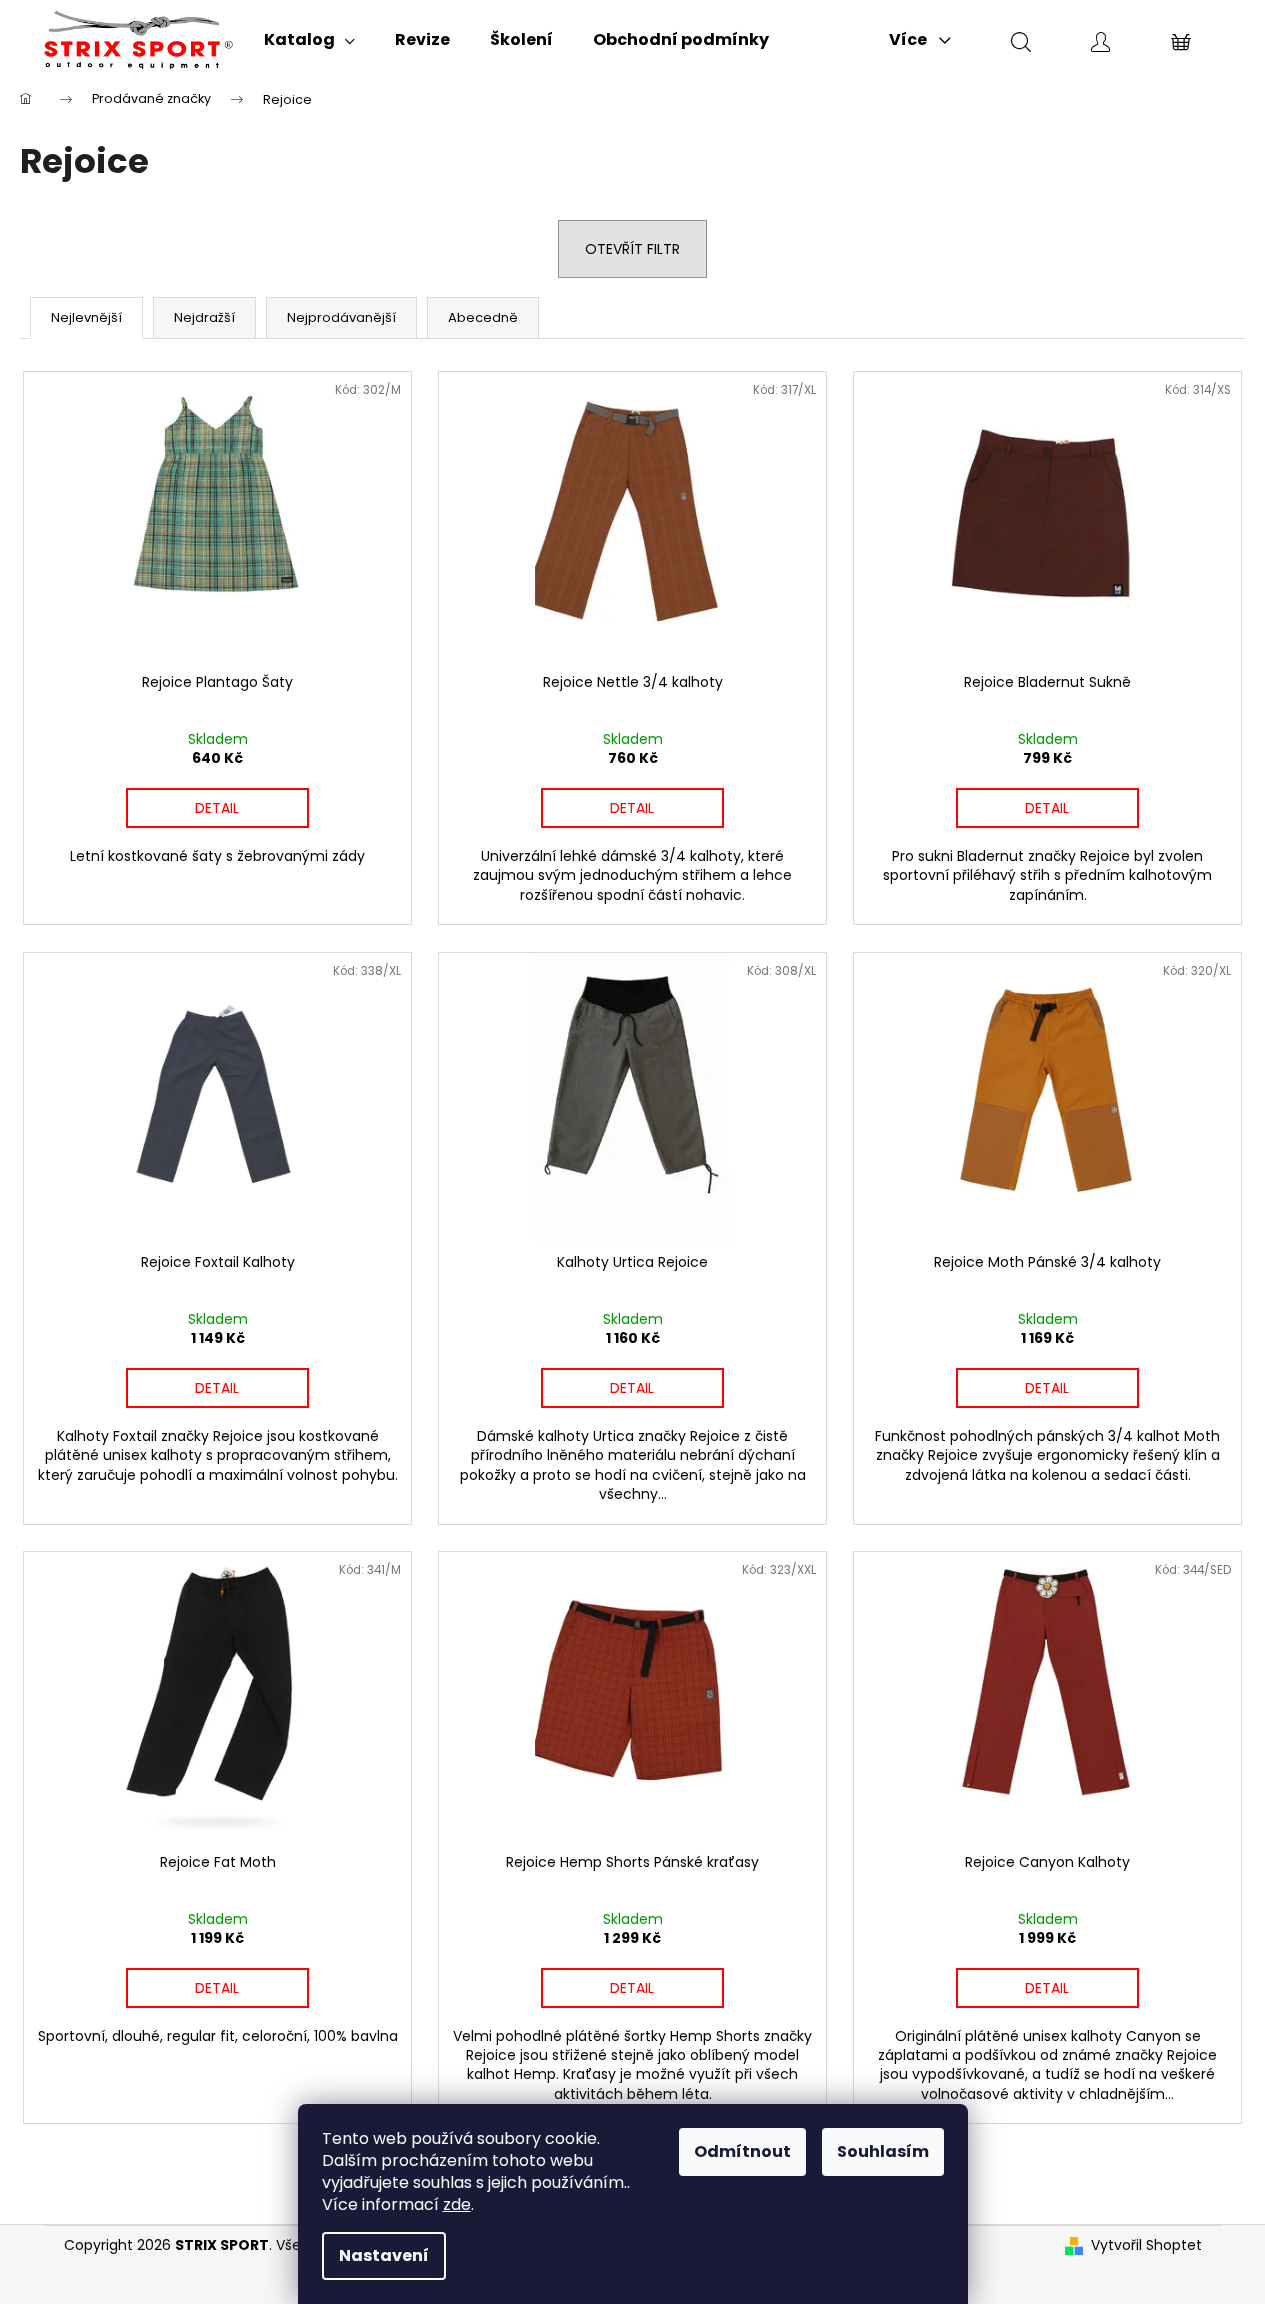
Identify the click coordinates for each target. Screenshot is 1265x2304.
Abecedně (483, 317)
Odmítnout (742, 2151)
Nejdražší (204, 317)
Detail (217, 808)
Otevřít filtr (632, 249)
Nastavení (384, 2255)
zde (457, 2204)
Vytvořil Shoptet (1146, 2245)
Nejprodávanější (341, 317)
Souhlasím (883, 2151)
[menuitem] (309, 40)
